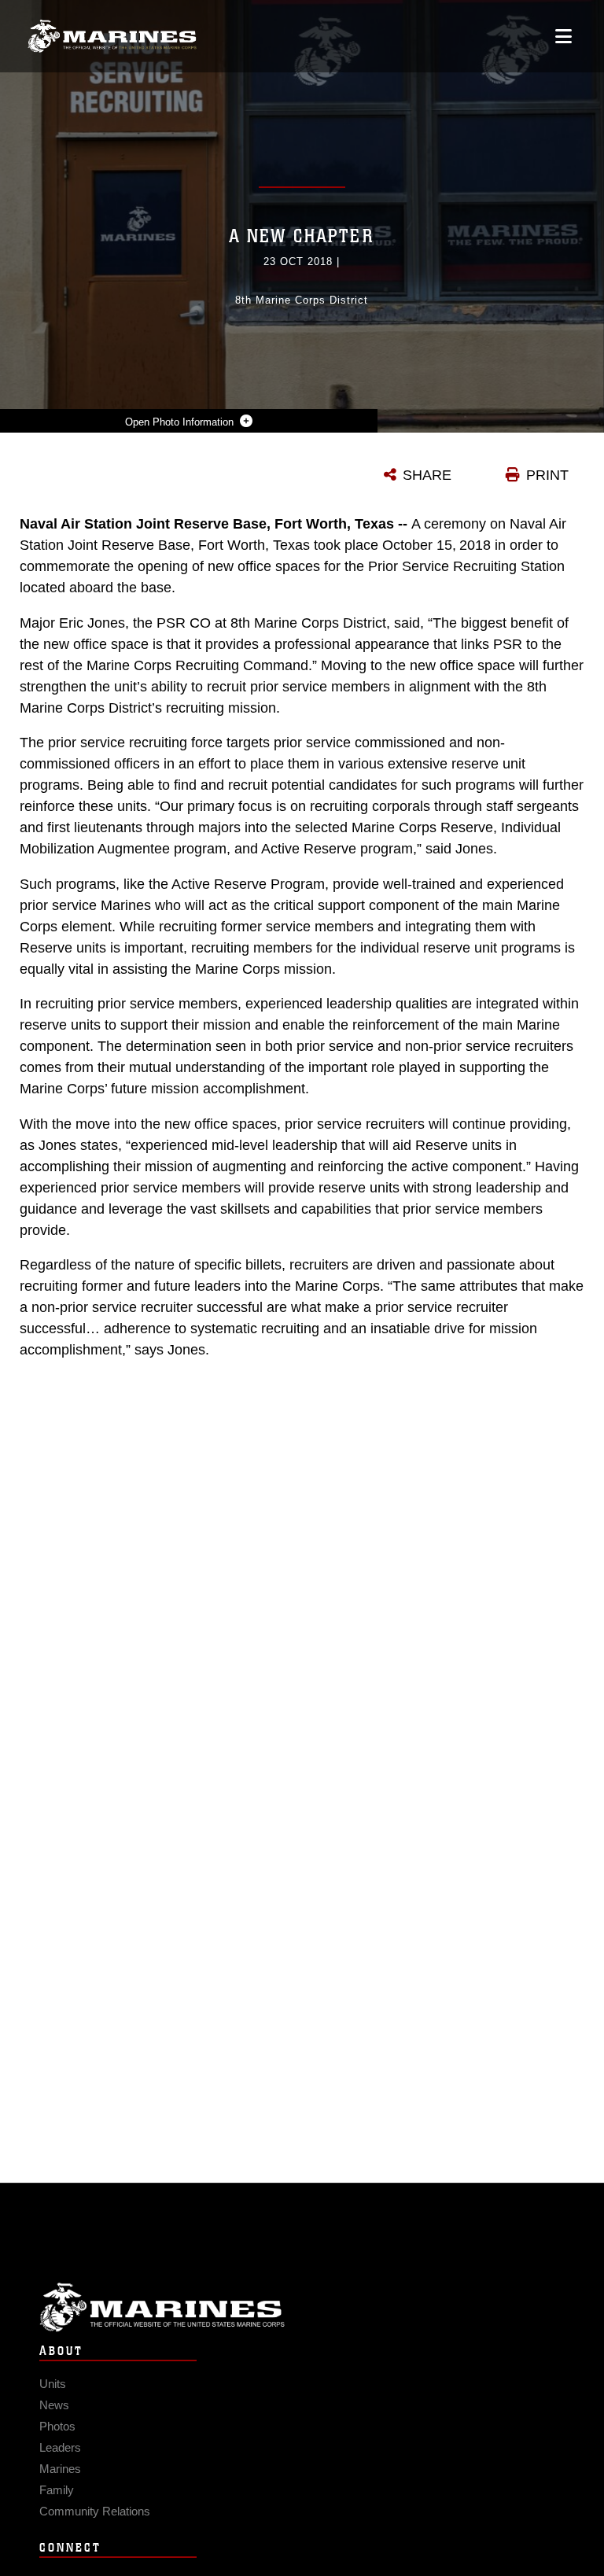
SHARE (427, 475)
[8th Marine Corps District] (112, 37)
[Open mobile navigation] (563, 36)
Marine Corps (302, 2307)
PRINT (547, 475)
